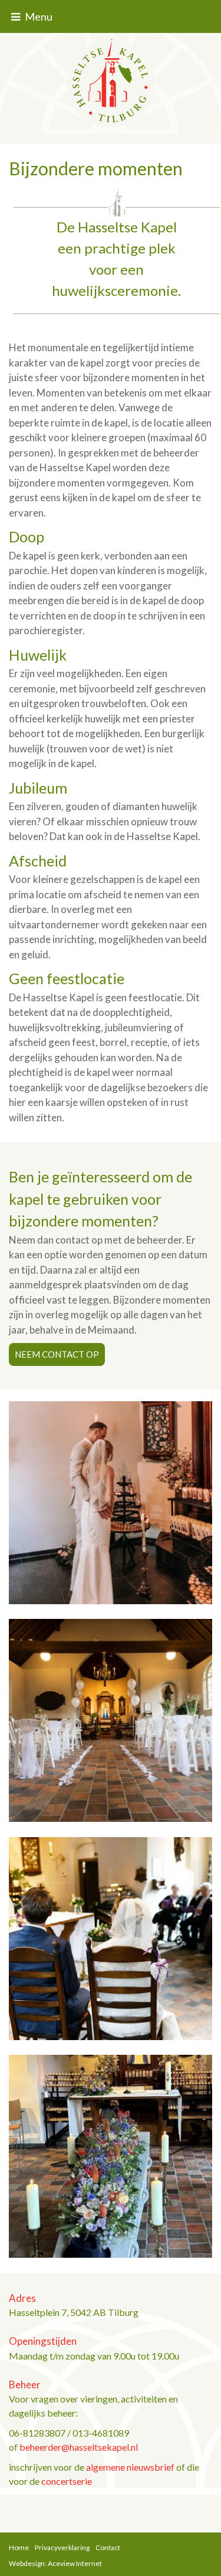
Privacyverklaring (62, 2547)
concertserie (67, 2481)
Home (19, 2547)
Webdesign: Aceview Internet (55, 2563)
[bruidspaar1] (111, 1502)
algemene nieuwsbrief (130, 2467)
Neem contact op (57, 1354)
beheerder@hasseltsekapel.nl (79, 2447)
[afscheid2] (111, 2155)
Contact (108, 2547)
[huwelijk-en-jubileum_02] (111, 1719)
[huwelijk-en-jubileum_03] (111, 1937)
